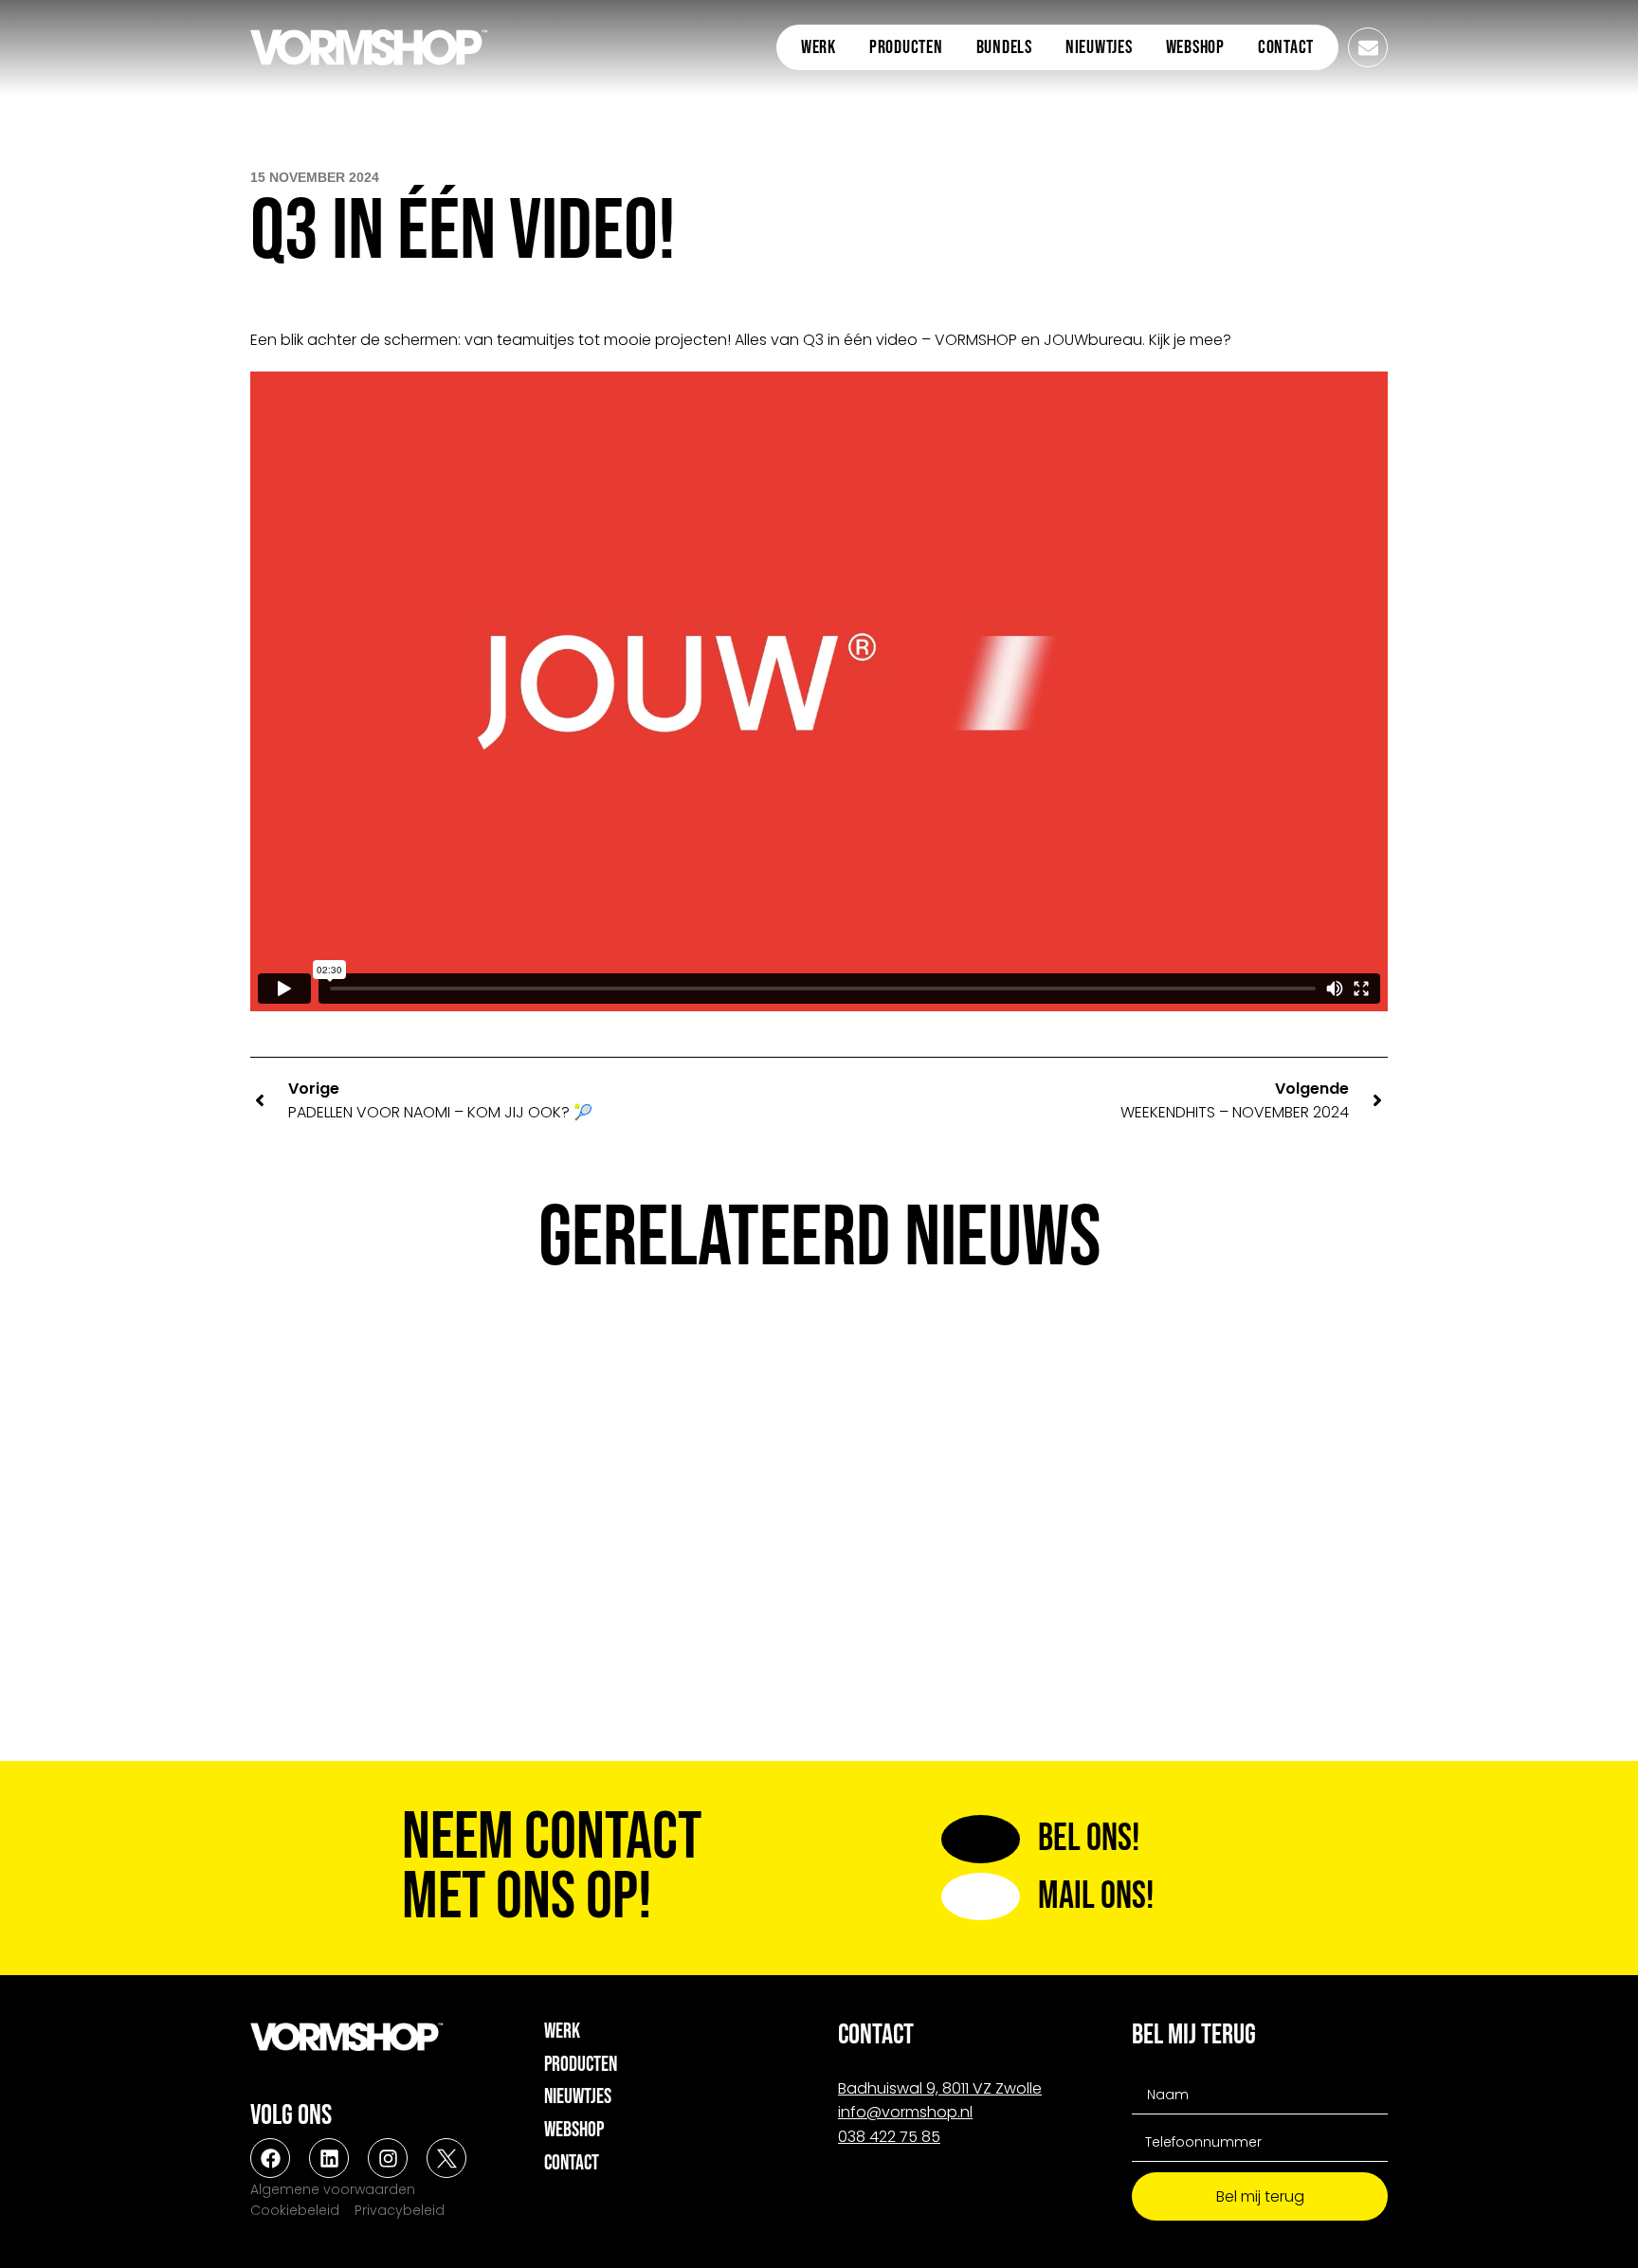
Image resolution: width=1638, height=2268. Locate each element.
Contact (1286, 47)
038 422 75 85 (889, 2137)
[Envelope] (1368, 47)
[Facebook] (270, 2158)
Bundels (1004, 47)
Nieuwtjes (1099, 47)
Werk (819, 47)
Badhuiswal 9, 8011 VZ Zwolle (940, 2088)
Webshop (1195, 47)
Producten (906, 47)
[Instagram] (388, 2158)
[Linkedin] (329, 2158)
